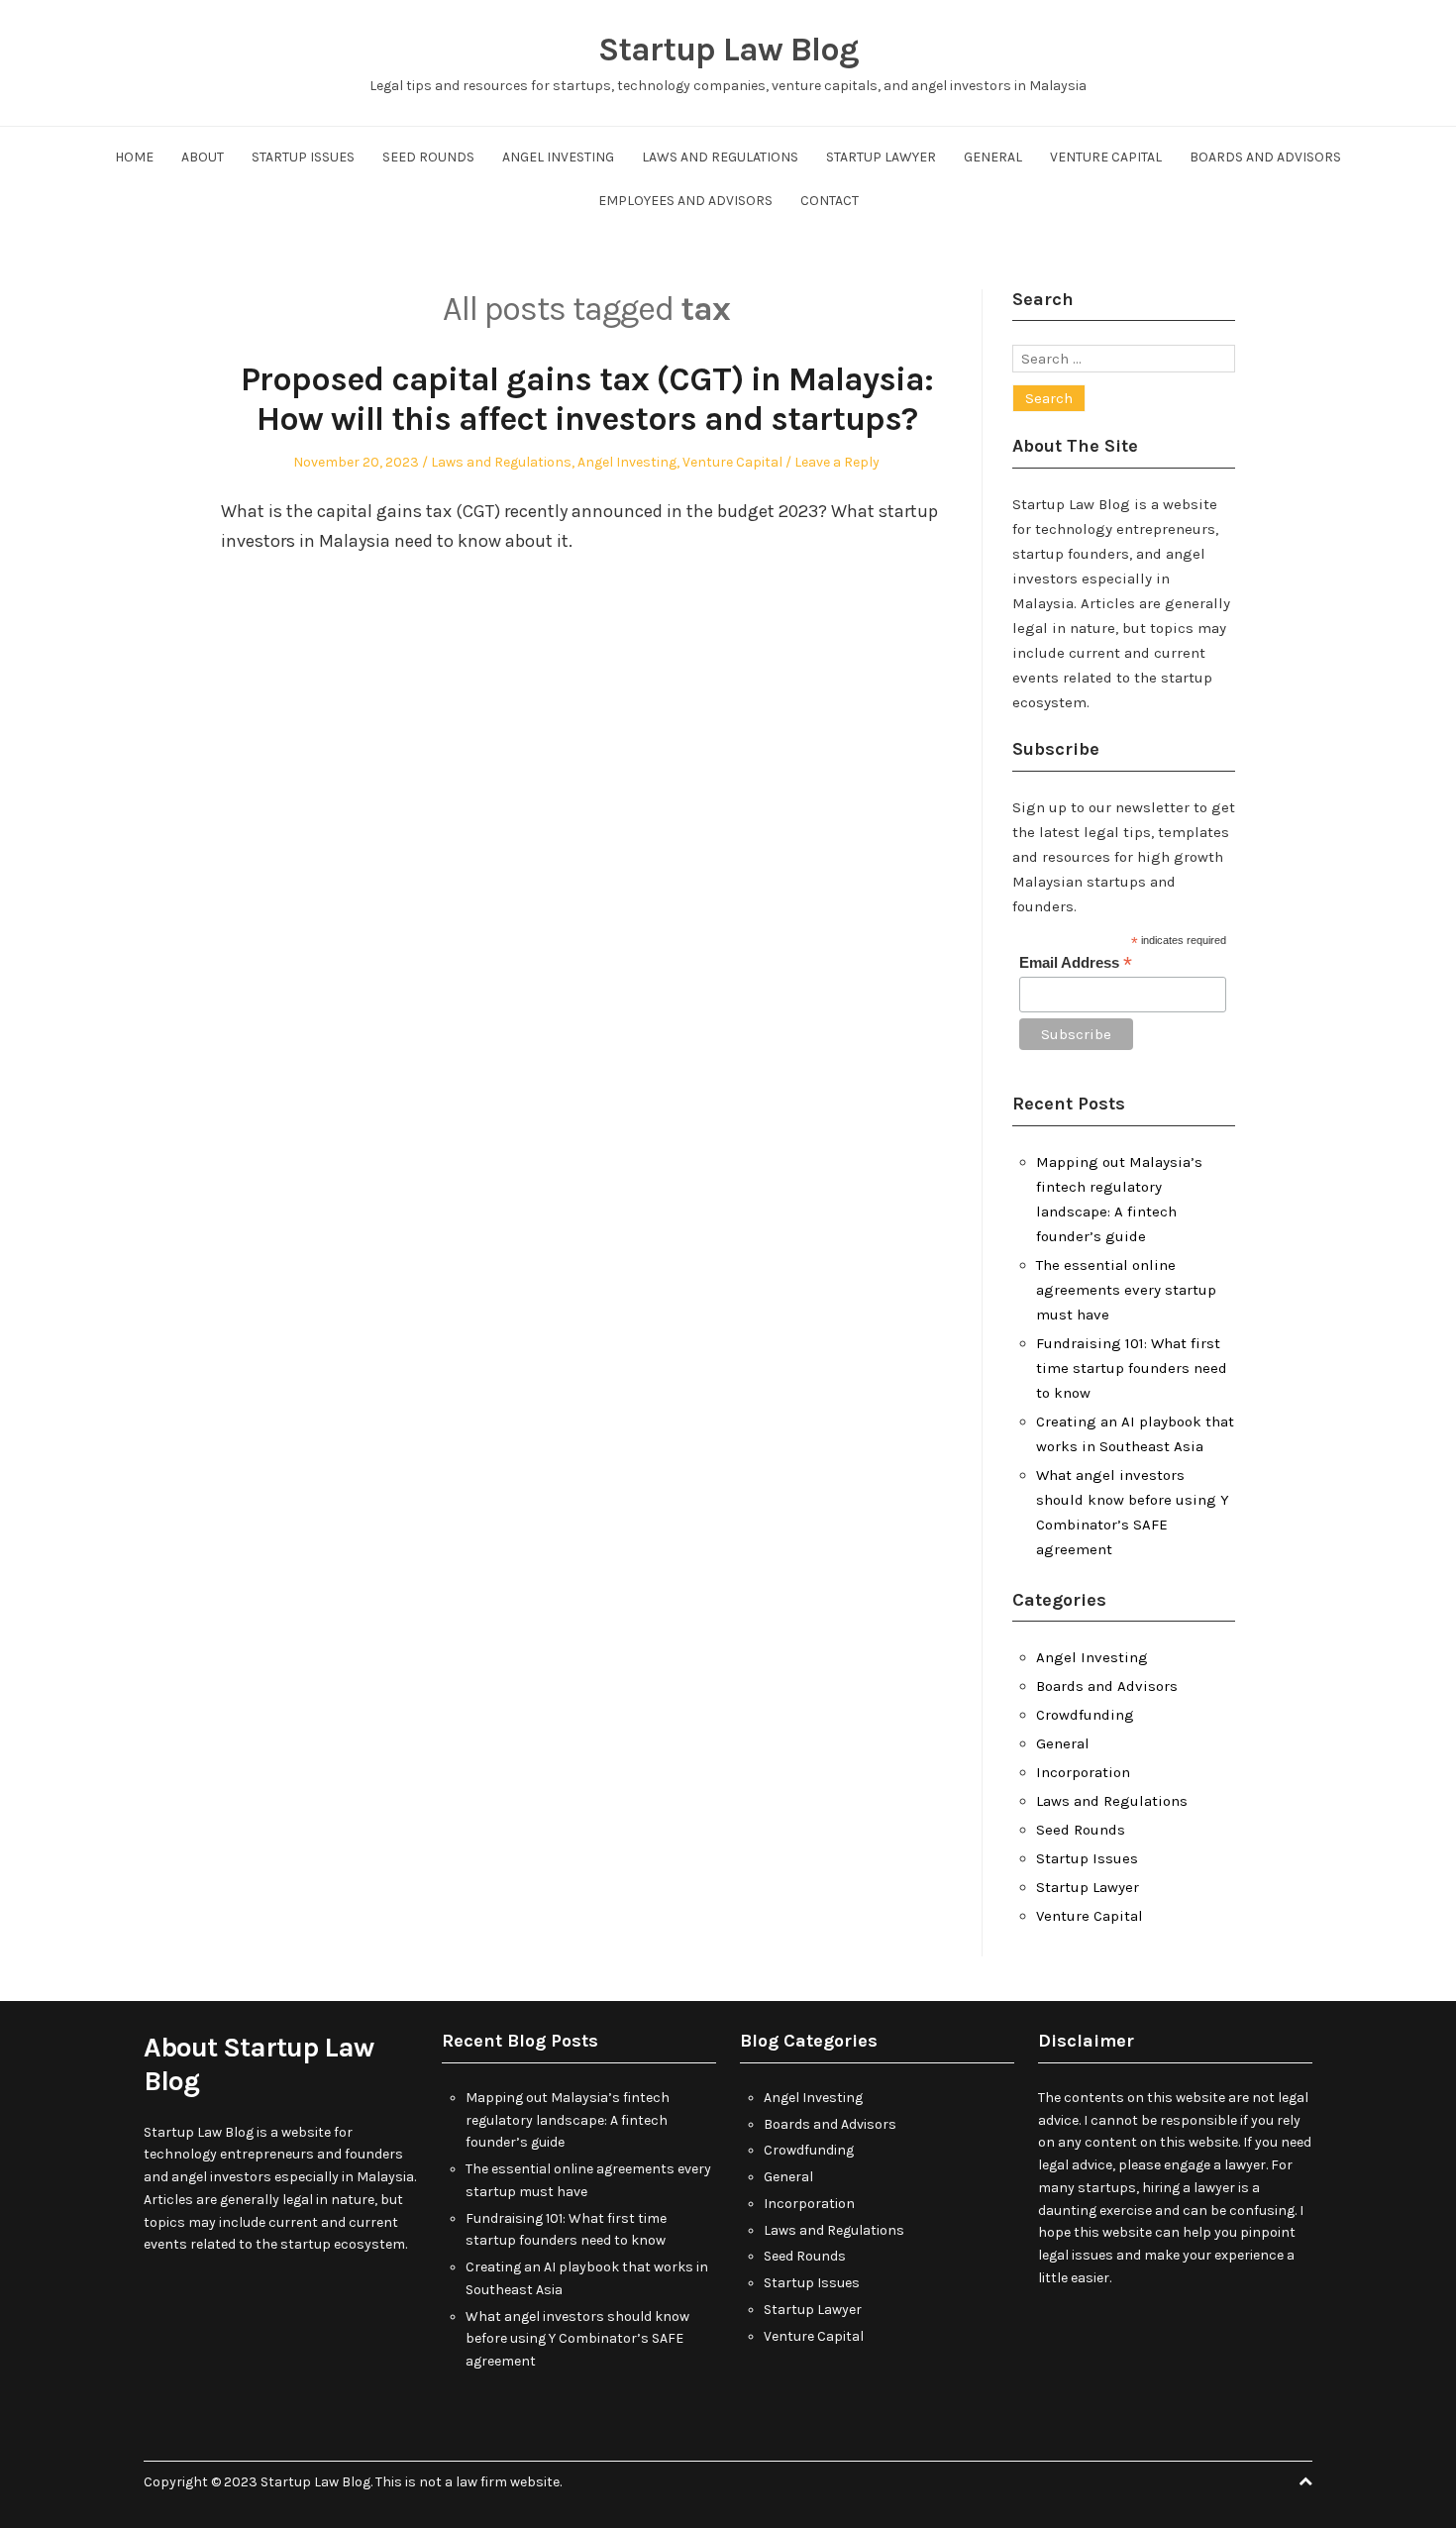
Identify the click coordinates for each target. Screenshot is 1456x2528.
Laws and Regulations (720, 157)
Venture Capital (1106, 157)
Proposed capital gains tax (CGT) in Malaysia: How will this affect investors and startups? (587, 400)
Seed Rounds (428, 157)
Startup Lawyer (881, 157)
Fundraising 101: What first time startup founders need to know (1132, 1368)
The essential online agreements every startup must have (1126, 1290)
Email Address (1076, 963)
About (203, 157)
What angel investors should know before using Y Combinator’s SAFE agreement (577, 2339)
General (993, 157)
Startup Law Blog (728, 50)
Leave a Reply (837, 462)
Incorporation (1083, 1772)
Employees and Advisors (685, 201)
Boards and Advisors (1265, 157)
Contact (830, 201)
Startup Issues (303, 157)
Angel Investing (558, 157)
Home (134, 157)
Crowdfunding (1085, 1715)
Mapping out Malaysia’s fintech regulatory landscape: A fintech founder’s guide (568, 2120)
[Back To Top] (1305, 2482)
